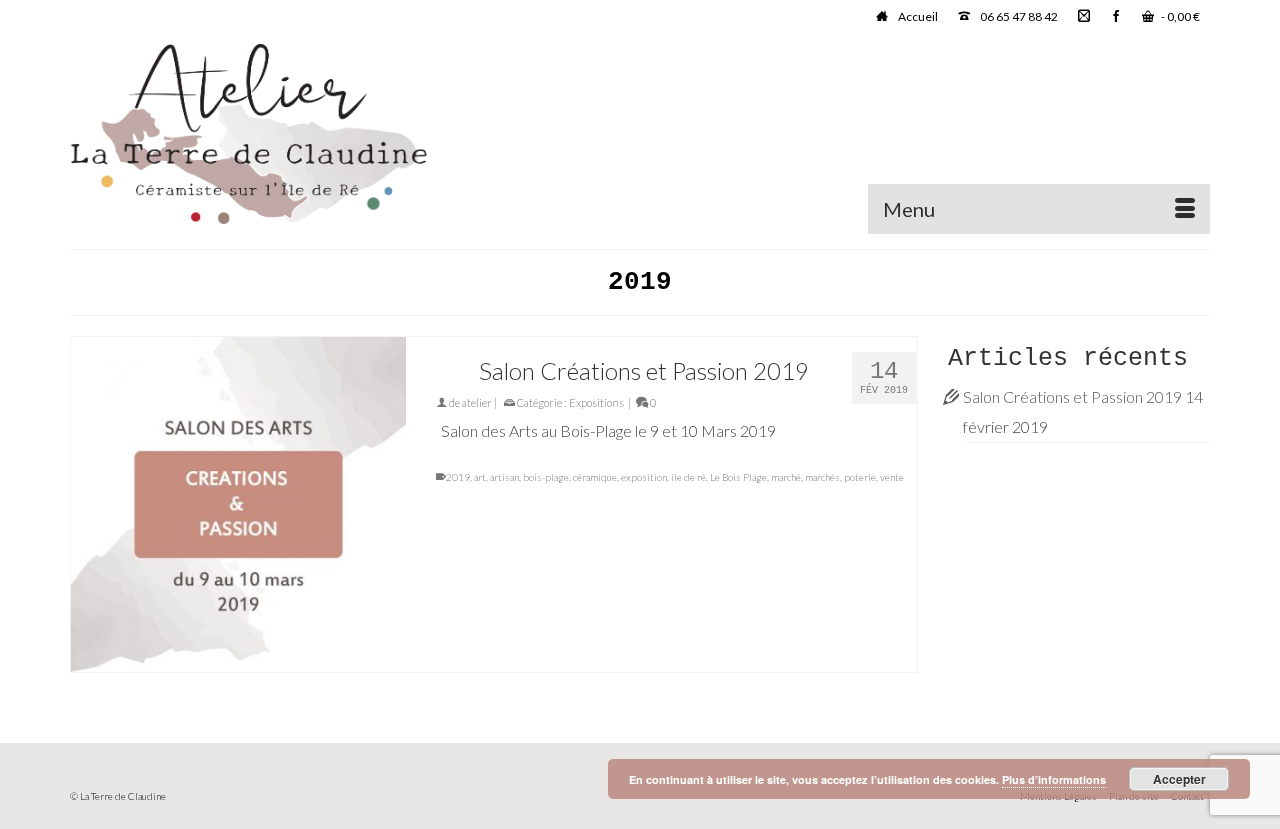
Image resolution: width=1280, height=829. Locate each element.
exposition (644, 477)
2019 (458, 477)
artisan (504, 477)
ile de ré (688, 477)
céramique (595, 477)
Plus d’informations (1054, 779)
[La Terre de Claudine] (250, 134)
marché (786, 477)
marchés (822, 477)
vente (892, 477)
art (480, 477)
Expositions (596, 402)
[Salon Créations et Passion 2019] (238, 504)
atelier (477, 402)
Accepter (1179, 779)
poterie (860, 477)
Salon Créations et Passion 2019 (1072, 396)
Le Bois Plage (738, 477)
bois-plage (546, 477)
